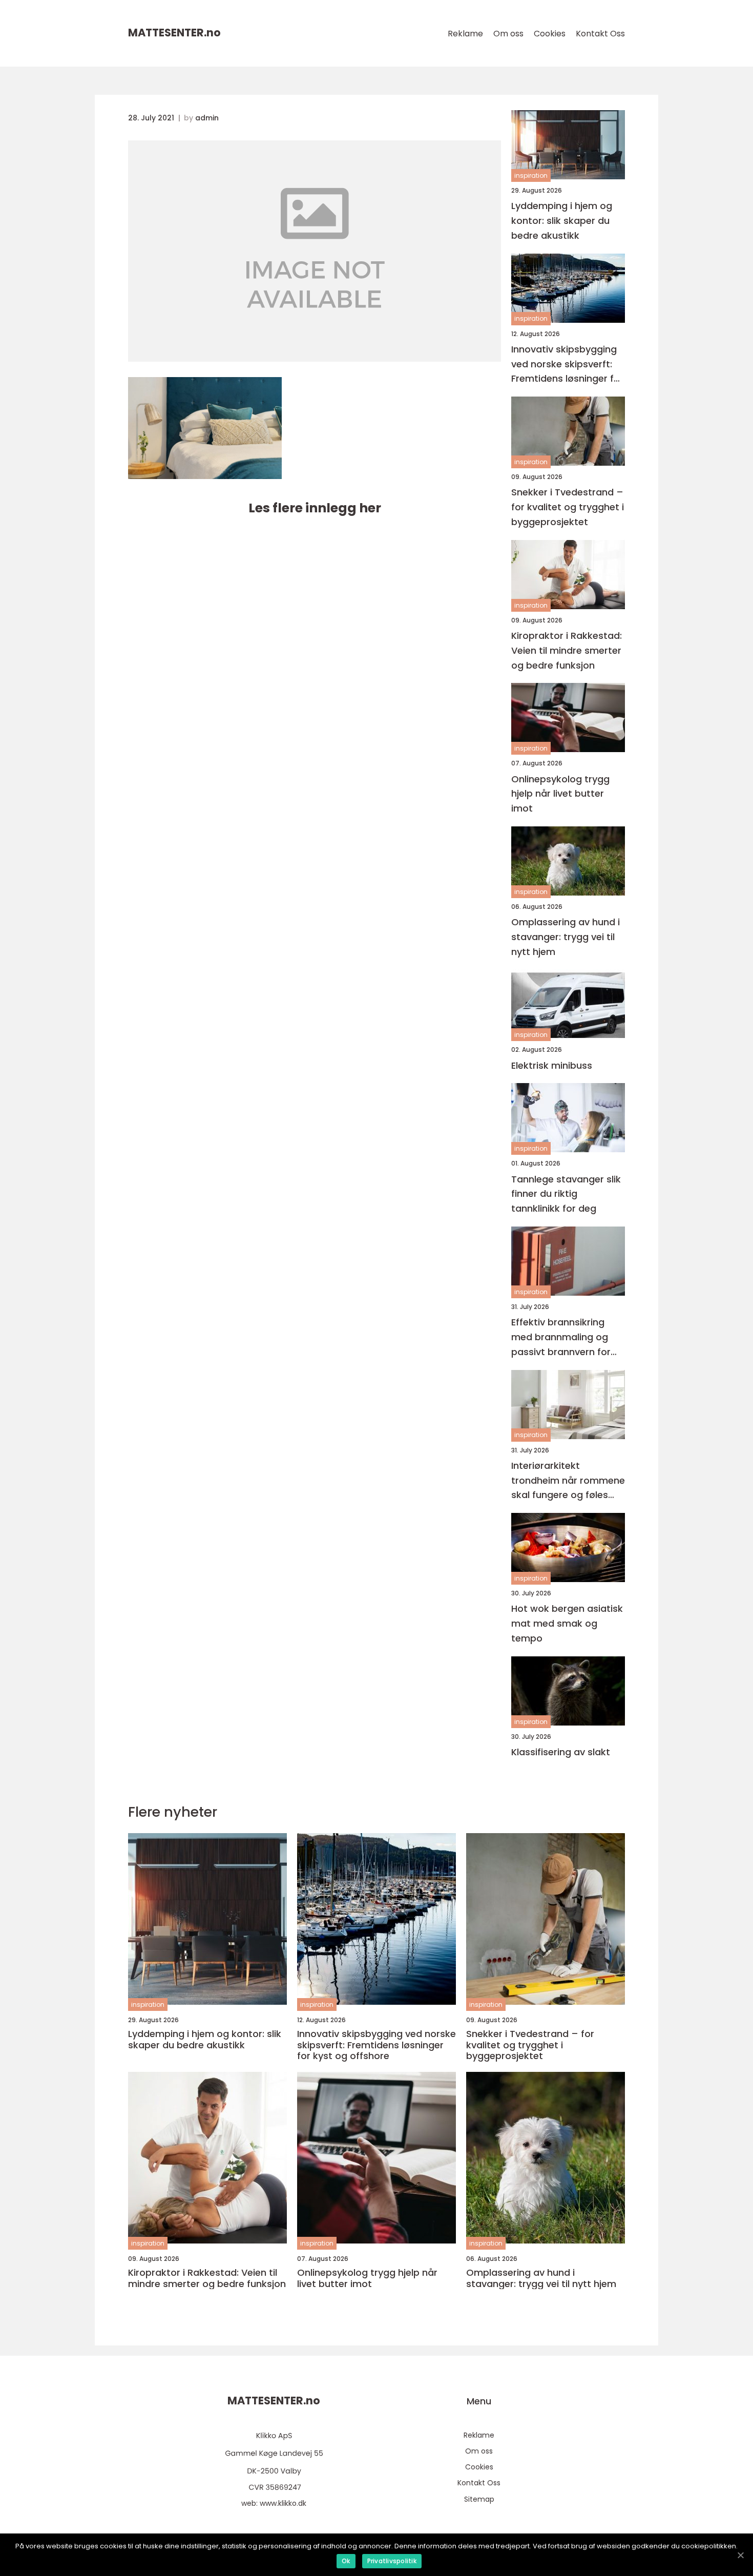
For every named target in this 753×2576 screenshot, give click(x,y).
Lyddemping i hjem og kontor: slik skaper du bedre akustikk (562, 221)
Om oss (508, 34)
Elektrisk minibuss (552, 1065)
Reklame (465, 34)
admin (207, 118)
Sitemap (479, 2499)
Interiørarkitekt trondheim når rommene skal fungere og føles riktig (568, 1481)
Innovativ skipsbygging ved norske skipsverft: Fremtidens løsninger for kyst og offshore (567, 365)
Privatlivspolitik (392, 2561)
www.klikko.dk (283, 2503)
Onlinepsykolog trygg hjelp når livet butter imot (560, 794)
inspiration (531, 175)
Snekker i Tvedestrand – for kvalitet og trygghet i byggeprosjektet (568, 507)
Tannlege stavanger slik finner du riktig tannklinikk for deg (566, 1194)
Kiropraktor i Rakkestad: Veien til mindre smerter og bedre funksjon (567, 650)
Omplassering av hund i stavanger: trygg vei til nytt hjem (566, 937)
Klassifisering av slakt (561, 1752)
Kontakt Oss (600, 34)
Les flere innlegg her (315, 508)
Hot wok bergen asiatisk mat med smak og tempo (567, 1623)
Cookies (550, 34)
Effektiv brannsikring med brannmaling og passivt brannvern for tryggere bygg (561, 1337)
